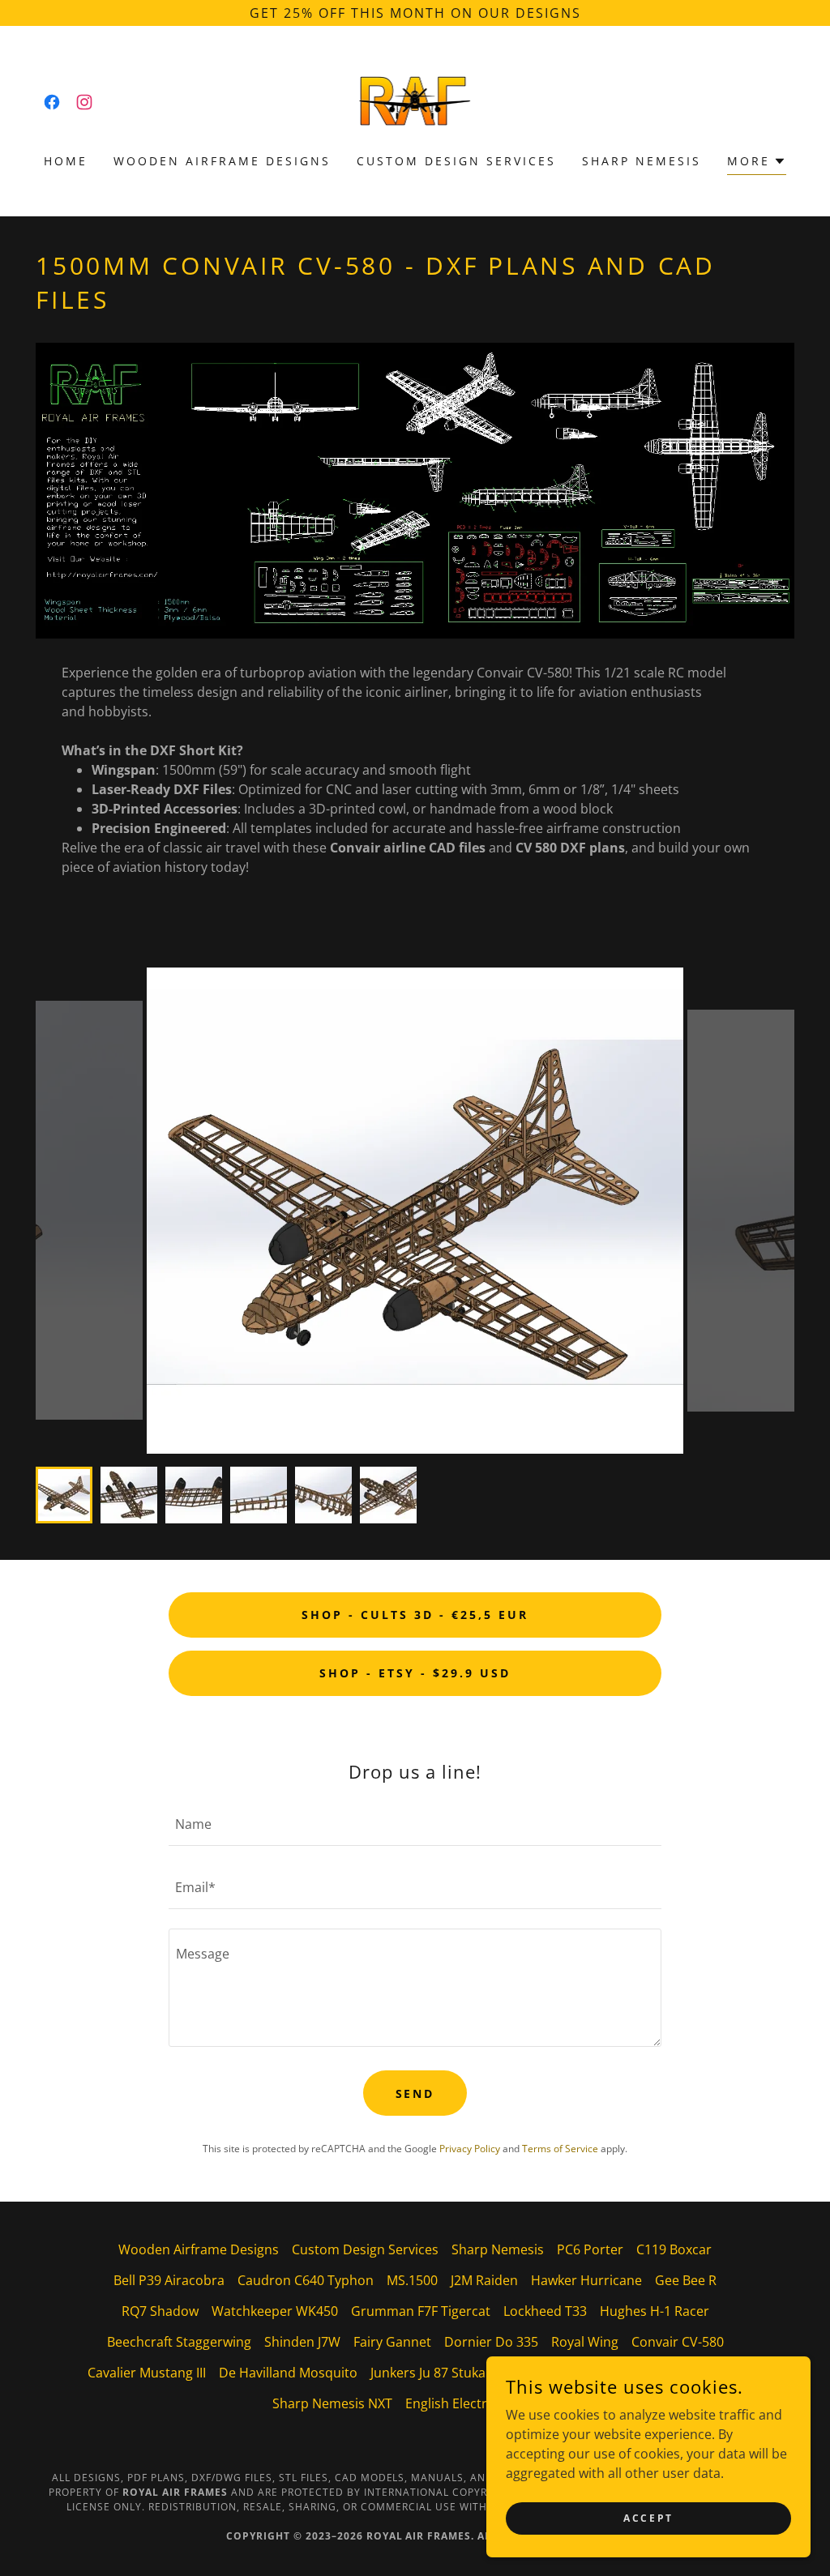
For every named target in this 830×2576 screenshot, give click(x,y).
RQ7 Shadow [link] (160, 2311)
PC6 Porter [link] (590, 2249)
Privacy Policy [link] (470, 2149)
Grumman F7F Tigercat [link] (421, 2311)
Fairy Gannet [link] (392, 2342)
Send (415, 2093)
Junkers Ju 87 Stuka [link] (428, 2373)
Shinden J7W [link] (302, 2342)
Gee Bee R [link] (686, 2280)
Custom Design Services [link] (456, 161)
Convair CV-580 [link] (678, 2342)
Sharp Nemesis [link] (642, 161)
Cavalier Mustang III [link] (147, 2373)
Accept (648, 2518)
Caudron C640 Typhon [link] (306, 2280)
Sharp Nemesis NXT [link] (332, 2403)
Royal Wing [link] (585, 2342)
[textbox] (415, 1824)
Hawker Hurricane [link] (586, 2280)
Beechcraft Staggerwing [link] (179, 2342)
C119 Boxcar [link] (674, 2249)
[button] (757, 163)
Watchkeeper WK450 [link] (275, 2311)
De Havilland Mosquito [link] (288, 2373)
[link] (52, 102)
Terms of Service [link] (560, 2149)
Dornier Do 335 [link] (491, 2342)
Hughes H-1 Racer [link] (655, 2311)
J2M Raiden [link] (484, 2280)
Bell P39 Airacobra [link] (169, 2280)
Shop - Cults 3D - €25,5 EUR (415, 1615)
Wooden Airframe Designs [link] (222, 161)
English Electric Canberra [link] (481, 2403)
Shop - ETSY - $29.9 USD (415, 1673)
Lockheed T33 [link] (545, 2311)
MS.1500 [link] (412, 2280)
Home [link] (66, 161)
